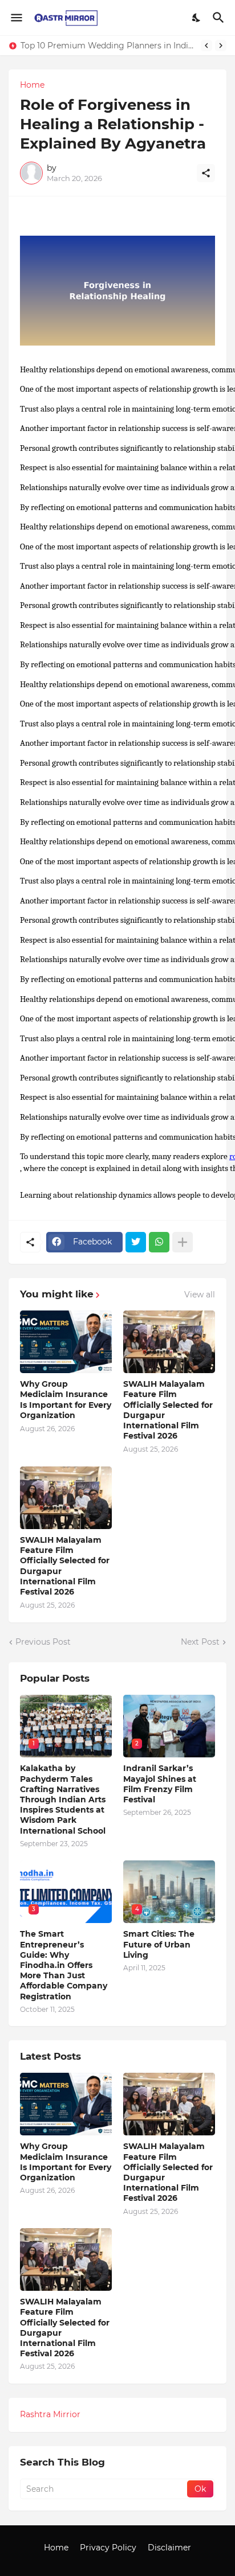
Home (32, 85)
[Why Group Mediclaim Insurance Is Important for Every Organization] (66, 1342)
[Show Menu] (16, 18)
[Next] (221, 46)
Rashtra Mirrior (50, 2414)
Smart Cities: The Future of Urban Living (159, 1944)
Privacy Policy (108, 2548)
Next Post (200, 1642)
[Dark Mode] (197, 18)
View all (200, 1295)
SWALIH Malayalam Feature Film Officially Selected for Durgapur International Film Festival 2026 (168, 1410)
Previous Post (43, 1642)
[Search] (220, 18)
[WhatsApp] (159, 1242)
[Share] (206, 173)
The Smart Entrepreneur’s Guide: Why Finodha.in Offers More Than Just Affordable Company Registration (64, 1965)
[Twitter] (136, 1242)
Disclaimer (169, 2548)
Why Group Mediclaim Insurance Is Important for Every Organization (66, 1400)
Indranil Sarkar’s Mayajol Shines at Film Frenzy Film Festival (160, 1784)
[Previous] (206, 46)
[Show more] (183, 1242)
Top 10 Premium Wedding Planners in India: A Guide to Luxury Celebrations (108, 46)
